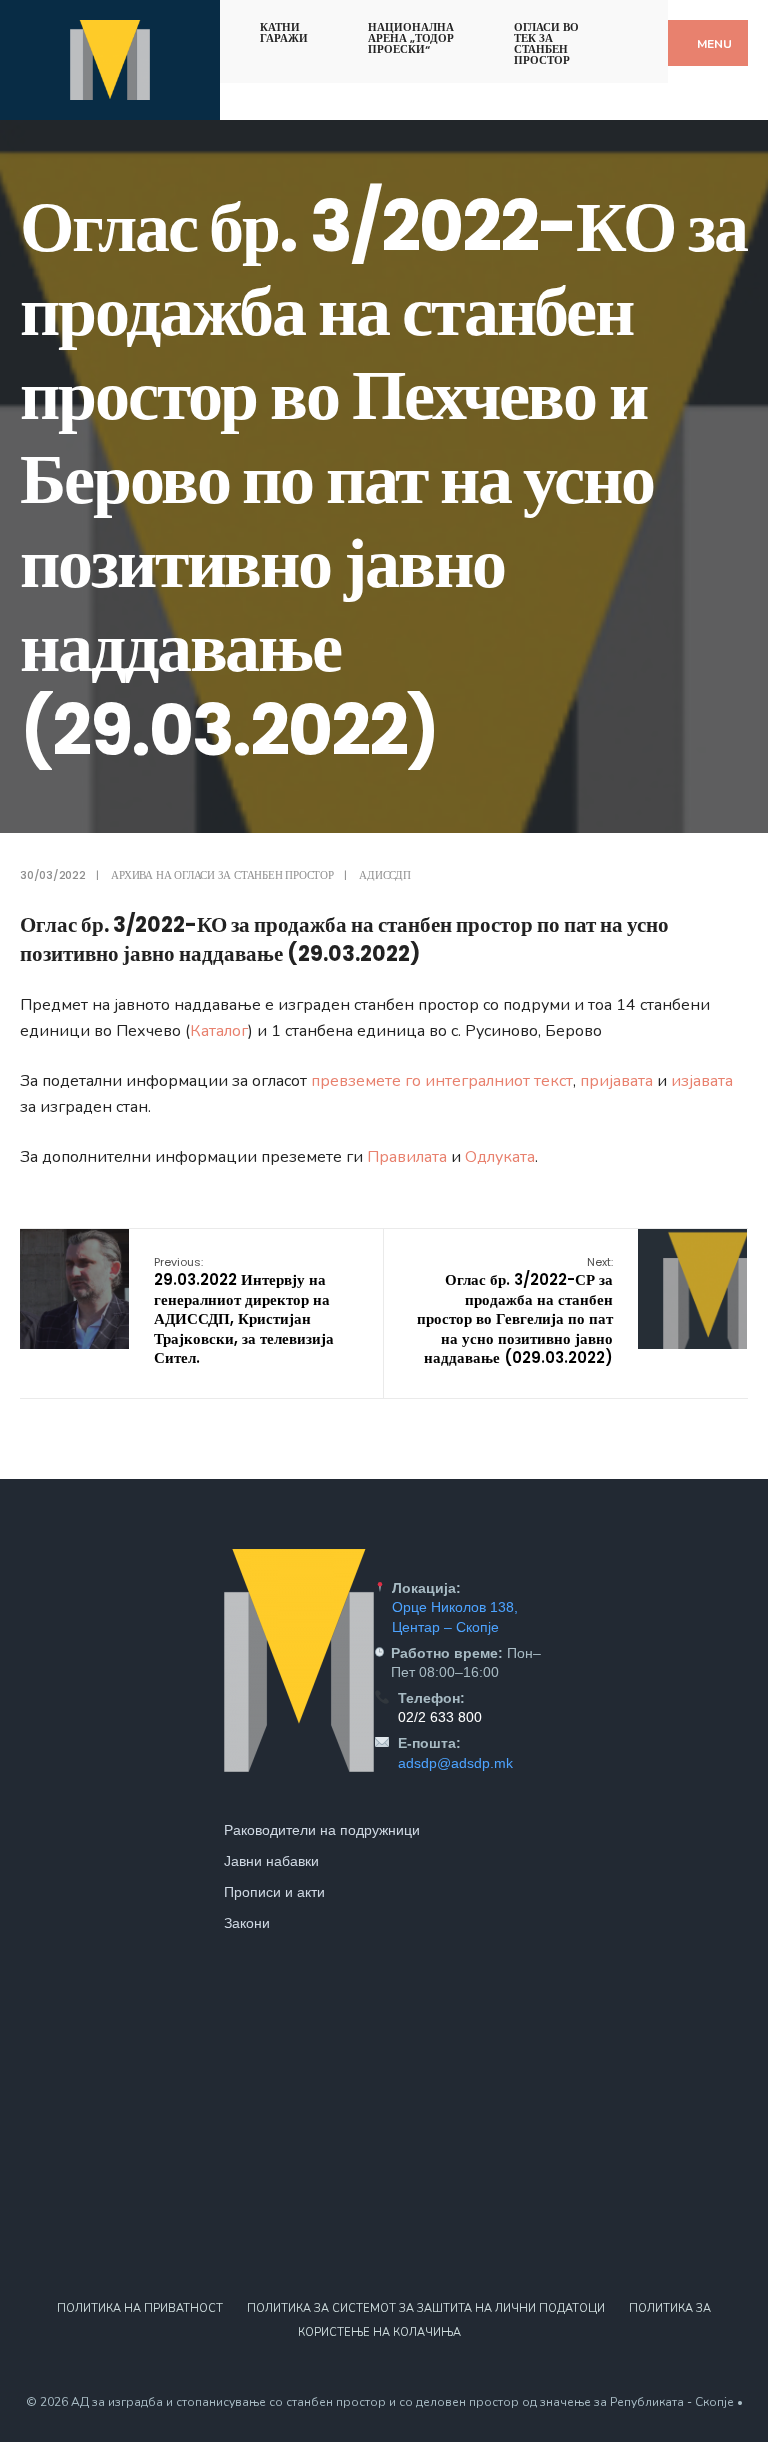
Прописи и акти (274, 1892)
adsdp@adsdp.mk (455, 1763)
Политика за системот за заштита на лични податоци (426, 2308)
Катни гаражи (284, 32)
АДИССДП (384, 875)
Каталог (219, 1031)
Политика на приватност (140, 2308)
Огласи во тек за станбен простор (546, 43)
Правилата (407, 1157)
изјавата (702, 1081)
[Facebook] (622, 23)
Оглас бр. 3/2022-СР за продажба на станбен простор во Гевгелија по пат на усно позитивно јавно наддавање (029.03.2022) (515, 1311)
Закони (247, 1923)
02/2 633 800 (440, 1717)
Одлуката (500, 1157)
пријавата (616, 1081)
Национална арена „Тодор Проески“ (411, 38)
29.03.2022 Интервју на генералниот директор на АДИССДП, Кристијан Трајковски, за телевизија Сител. (244, 1311)
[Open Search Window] (657, 23)
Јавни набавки (271, 1861)
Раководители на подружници (322, 1830)
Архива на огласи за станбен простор (222, 875)
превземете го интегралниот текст (442, 1081)
